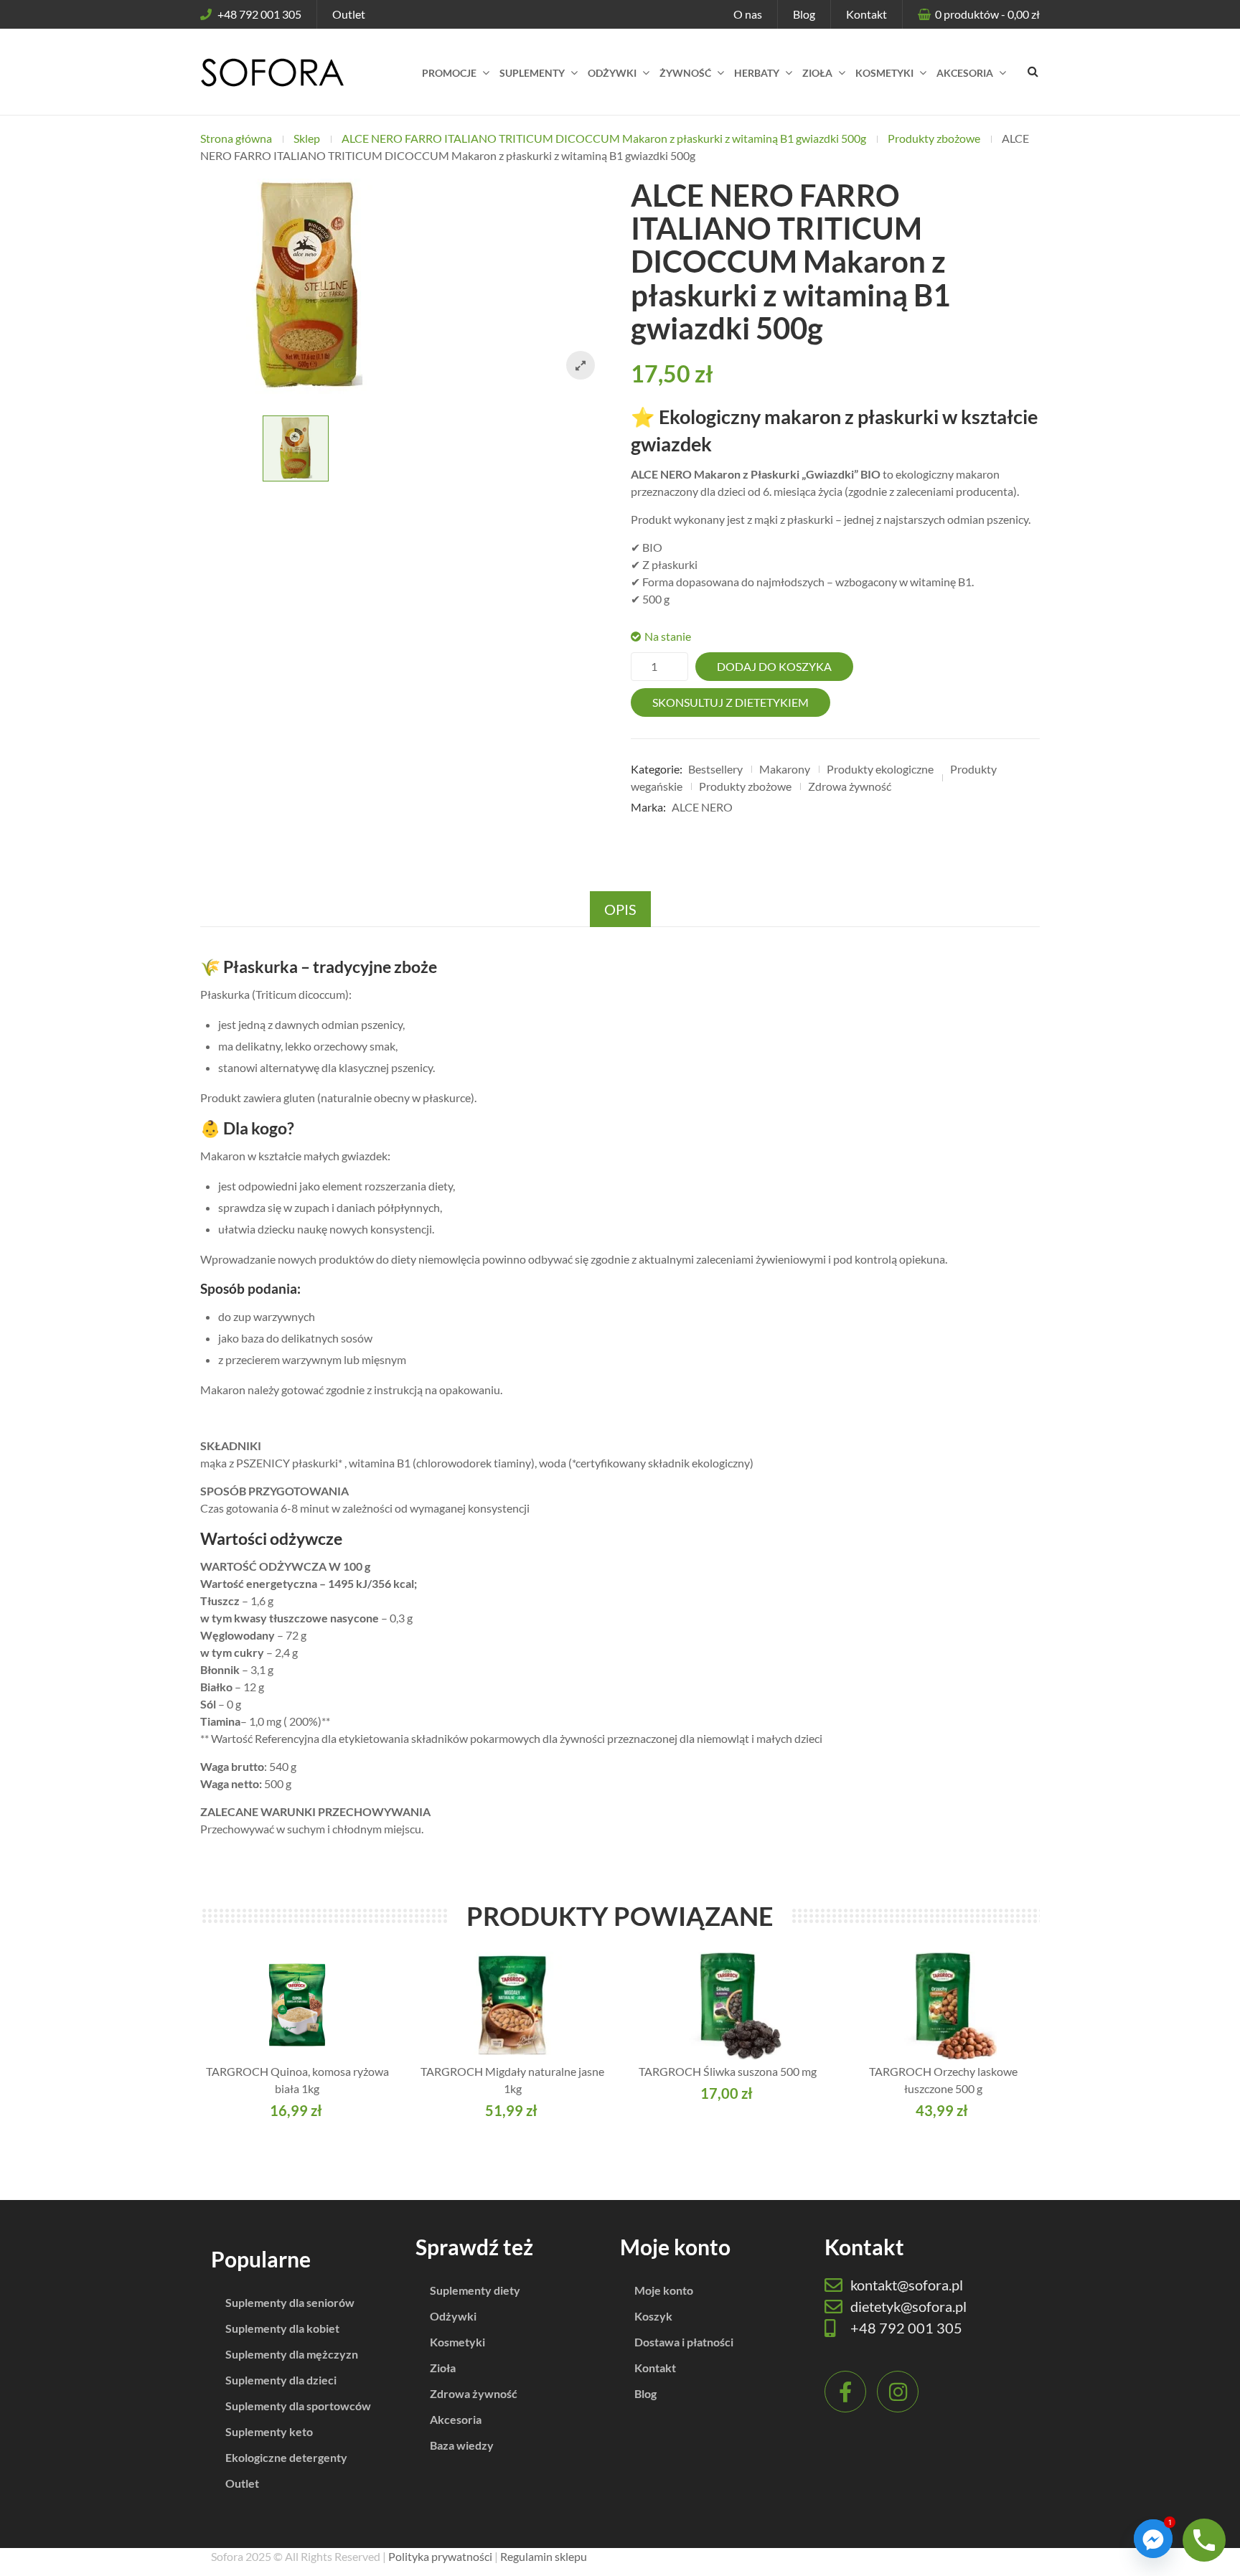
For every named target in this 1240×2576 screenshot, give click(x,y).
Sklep (307, 138)
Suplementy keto (269, 2431)
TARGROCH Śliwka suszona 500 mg (728, 2071)
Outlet (349, 14)
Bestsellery (715, 769)
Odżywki (453, 2316)
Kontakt (866, 14)
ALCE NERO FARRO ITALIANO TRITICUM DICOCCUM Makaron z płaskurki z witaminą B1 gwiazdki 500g (604, 138)
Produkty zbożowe (934, 138)
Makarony (785, 769)
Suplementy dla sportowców (298, 2406)
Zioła (443, 2368)
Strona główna (236, 138)
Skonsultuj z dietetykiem (731, 702)
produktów (987, 14)
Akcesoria (456, 2419)
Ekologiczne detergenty (286, 2457)
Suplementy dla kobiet (282, 2328)
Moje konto (664, 2290)
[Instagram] (898, 2392)
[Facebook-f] (845, 2392)
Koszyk (653, 2316)
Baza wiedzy (462, 2445)
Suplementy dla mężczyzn (292, 2354)
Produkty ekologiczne (880, 769)
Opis (620, 909)
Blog (804, 14)
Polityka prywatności (440, 2556)
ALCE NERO (702, 807)
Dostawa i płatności (684, 2342)
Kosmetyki (457, 2342)
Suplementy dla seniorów (290, 2302)
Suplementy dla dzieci (281, 2380)
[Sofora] (272, 72)
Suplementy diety (475, 2290)
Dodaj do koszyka (774, 666)
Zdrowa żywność (850, 786)
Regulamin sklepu (544, 2556)
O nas (748, 14)
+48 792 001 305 (259, 14)
